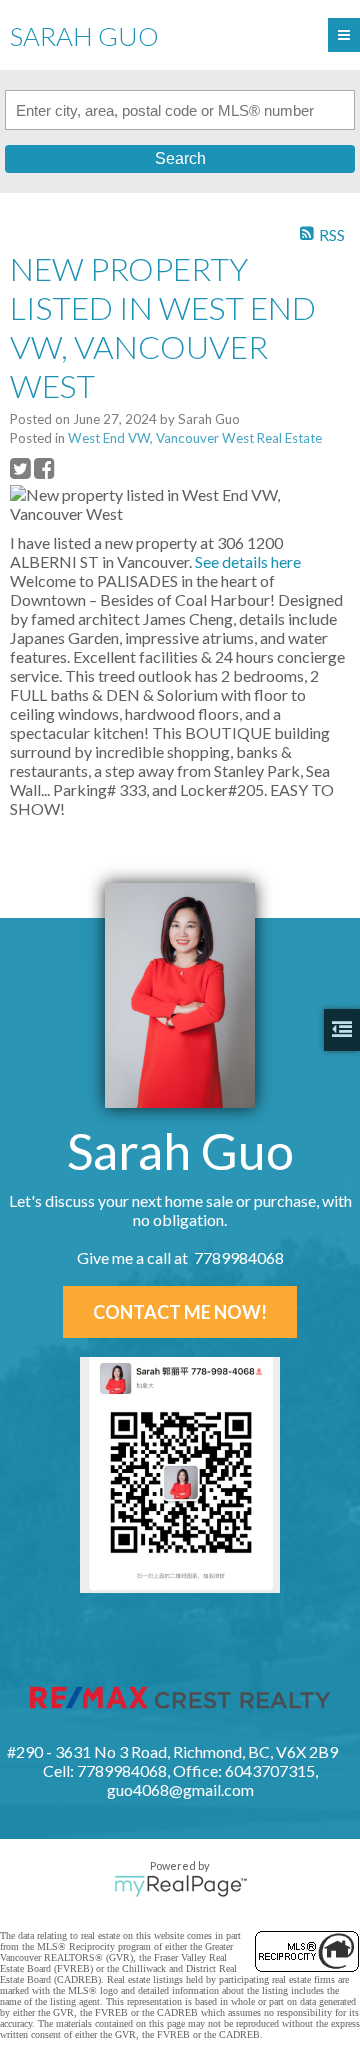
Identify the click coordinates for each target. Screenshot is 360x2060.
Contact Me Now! (180, 1312)
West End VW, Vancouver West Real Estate (195, 438)
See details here (248, 561)
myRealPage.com (180, 1886)
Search (180, 158)
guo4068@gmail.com (180, 1789)
